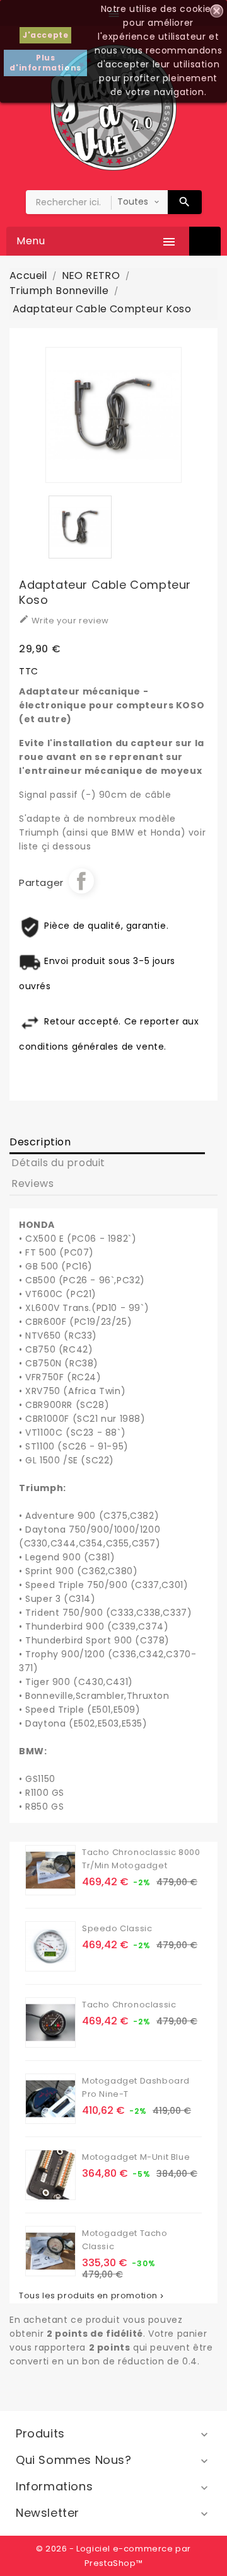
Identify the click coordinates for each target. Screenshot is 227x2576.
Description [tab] (40, 1142)
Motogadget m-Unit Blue (136, 2157)
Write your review (64, 620)
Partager (81, 881)
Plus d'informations (45, 63)
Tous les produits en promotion (92, 2296)
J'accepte (45, 35)
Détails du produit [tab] (58, 1163)
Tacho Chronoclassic (129, 2005)
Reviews (32, 1183)
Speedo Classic (117, 1928)
